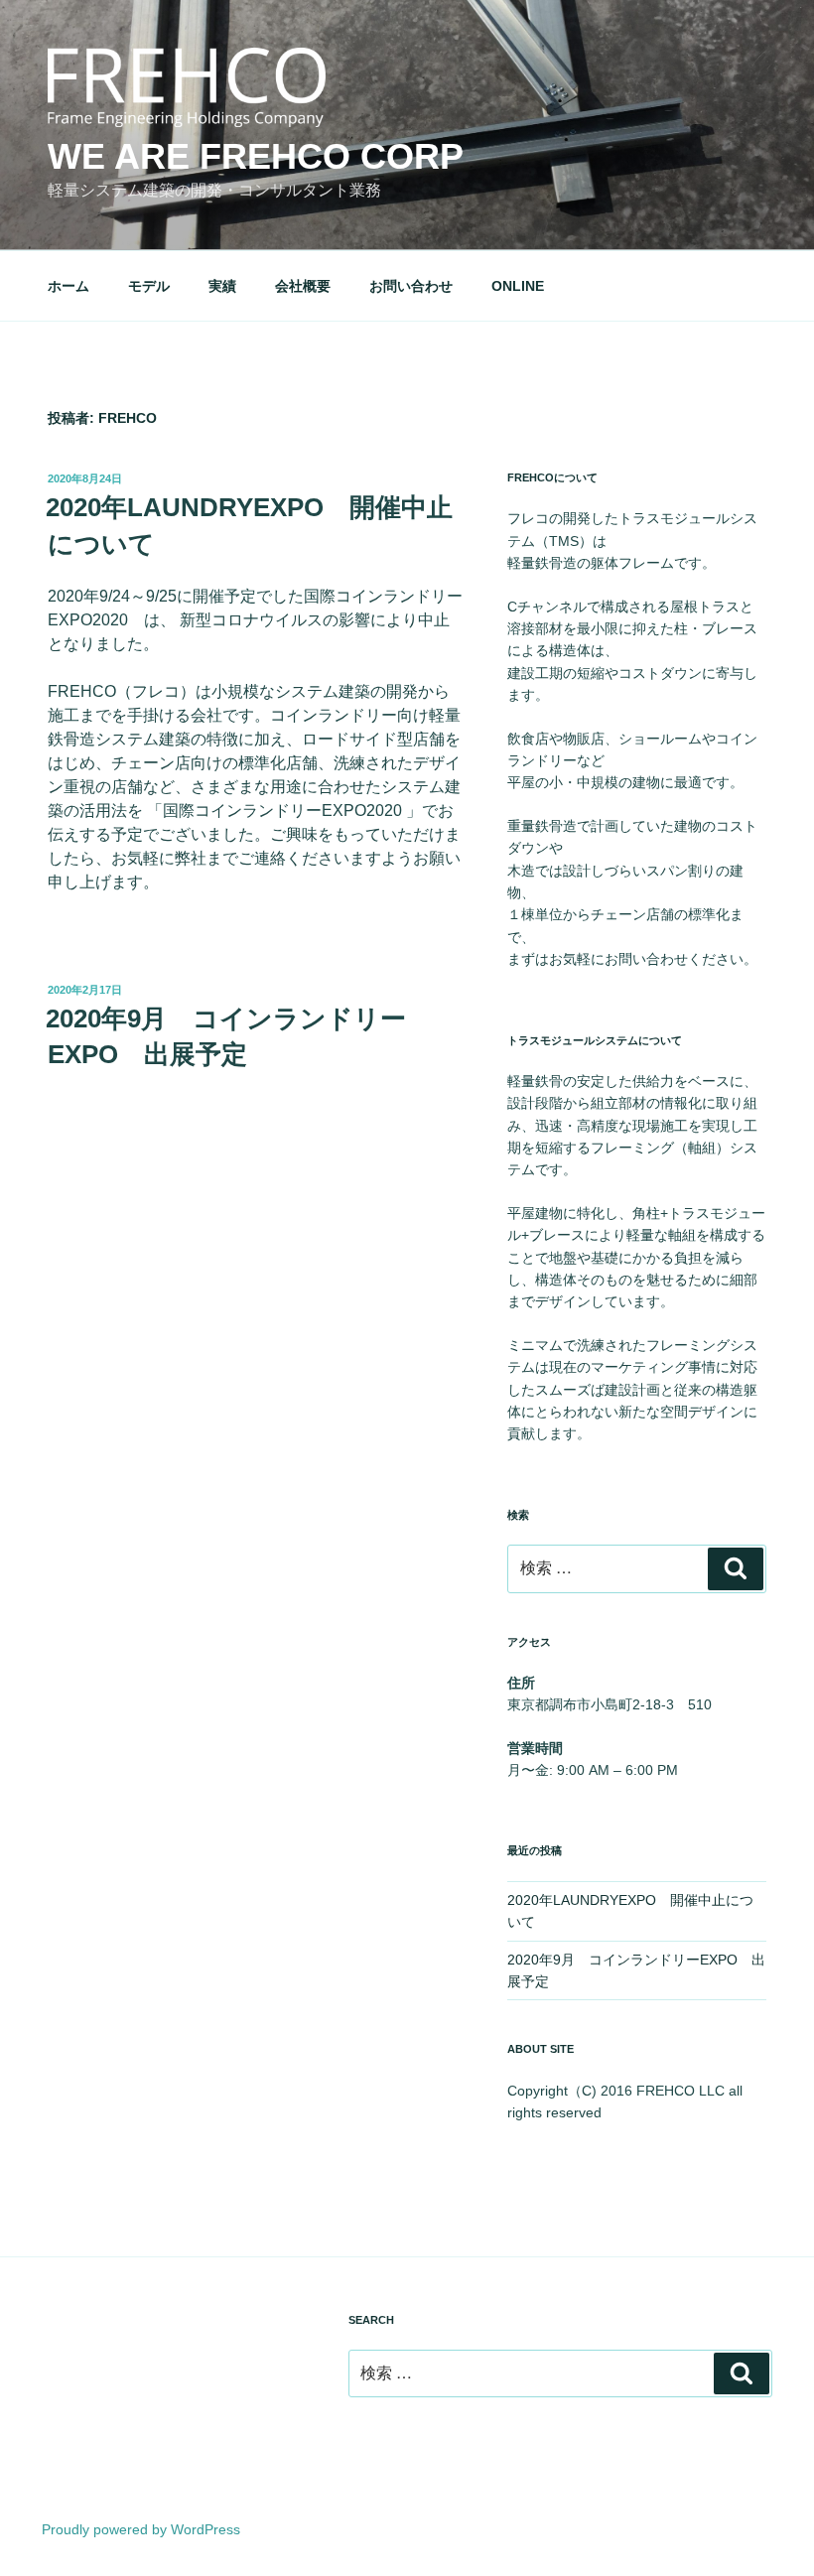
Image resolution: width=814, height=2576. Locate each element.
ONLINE (518, 286)
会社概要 (303, 286)
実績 (222, 286)
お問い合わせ (411, 286)
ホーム (68, 286)
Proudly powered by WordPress (141, 2529)
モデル (149, 286)
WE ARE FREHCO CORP (256, 156)
